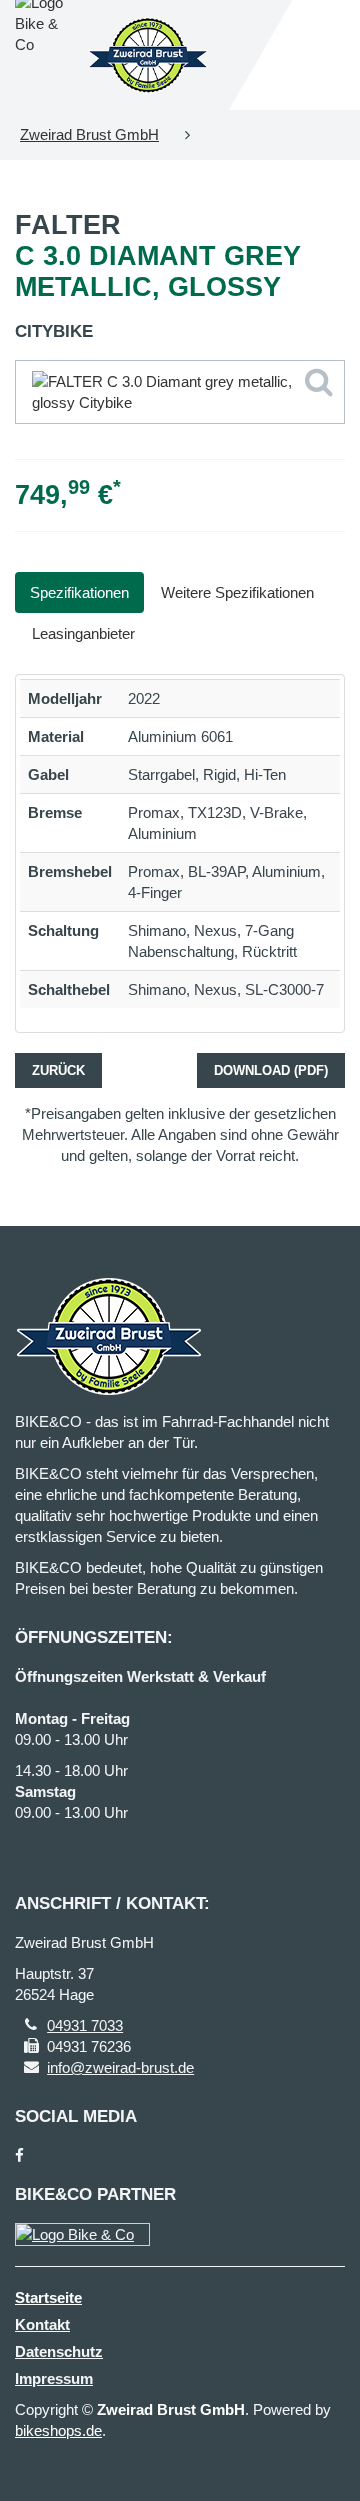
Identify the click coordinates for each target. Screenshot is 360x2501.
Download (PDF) (271, 1070)
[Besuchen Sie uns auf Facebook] (19, 2155)
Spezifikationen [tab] (79, 592)
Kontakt (42, 2324)
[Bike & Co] (82, 2234)
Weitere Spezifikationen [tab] (237, 592)
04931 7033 (85, 2025)
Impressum (54, 2378)
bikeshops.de (58, 2430)
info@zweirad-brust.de (120, 2067)
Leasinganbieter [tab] (83, 633)
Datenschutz (59, 2351)
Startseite (48, 2297)
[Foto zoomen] (180, 392)
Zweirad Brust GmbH (89, 134)
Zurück (58, 1070)
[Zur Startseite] (148, 55)
